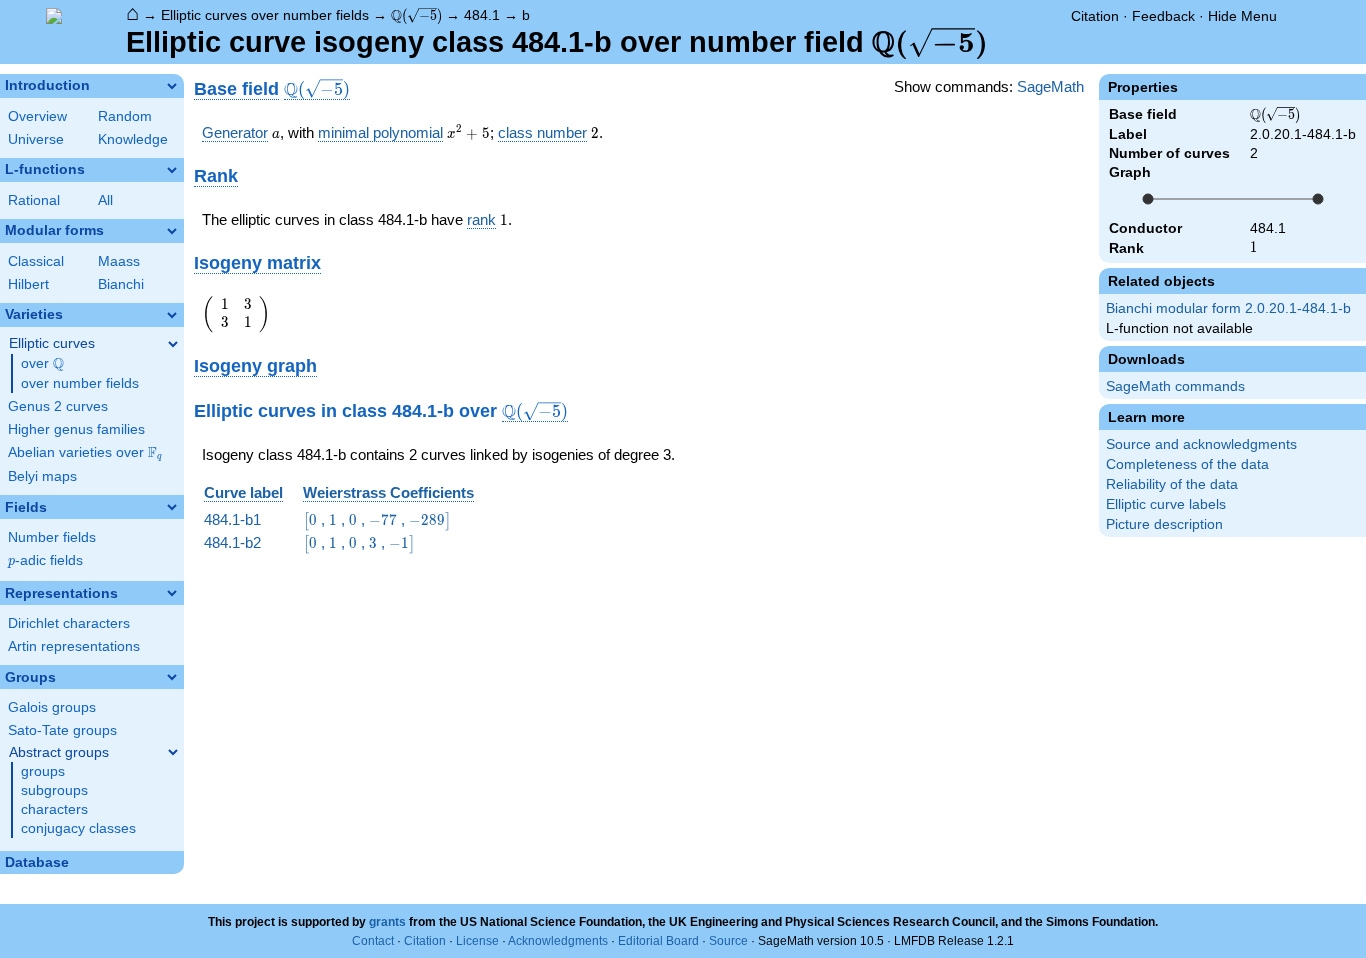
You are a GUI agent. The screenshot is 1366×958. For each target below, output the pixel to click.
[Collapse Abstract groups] (173, 752)
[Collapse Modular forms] (172, 231)
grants (387, 922)
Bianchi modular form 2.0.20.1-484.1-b (1228, 308)
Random (125, 116)
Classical (36, 261)
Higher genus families (76, 429)
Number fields (52, 537)
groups (43, 771)
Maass (119, 261)
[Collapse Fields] (172, 507)
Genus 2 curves (58, 406)
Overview (37, 116)
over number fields (80, 383)
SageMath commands (1175, 386)
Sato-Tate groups (62, 730)
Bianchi (121, 284)
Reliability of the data (1172, 484)
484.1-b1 (232, 519)
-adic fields (45, 560)
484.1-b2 (232, 542)
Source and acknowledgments (1201, 444)
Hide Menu (1242, 16)
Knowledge (133, 139)
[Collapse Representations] (172, 593)
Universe (36, 139)
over (42, 364)
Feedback (1163, 16)
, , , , (377, 520)
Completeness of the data (1187, 464)
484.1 (482, 15)
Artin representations (74, 646)
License (477, 941)
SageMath (1050, 86)
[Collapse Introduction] (172, 86)
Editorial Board (658, 941)
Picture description (1164, 524)
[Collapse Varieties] (172, 315)
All (105, 200)
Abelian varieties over (85, 453)
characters (54, 809)
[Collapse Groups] (172, 677)
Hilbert (28, 284)
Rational (34, 200)
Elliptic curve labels (1166, 504)
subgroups (54, 790)
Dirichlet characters (69, 623)
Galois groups (52, 707)
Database (37, 862)
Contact (373, 941)
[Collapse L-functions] (172, 170)
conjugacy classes (78, 828)
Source (728, 941)
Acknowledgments (558, 941)
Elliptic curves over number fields (265, 15)
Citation (1095, 16)
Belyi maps (42, 476)
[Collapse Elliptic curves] (173, 344)
